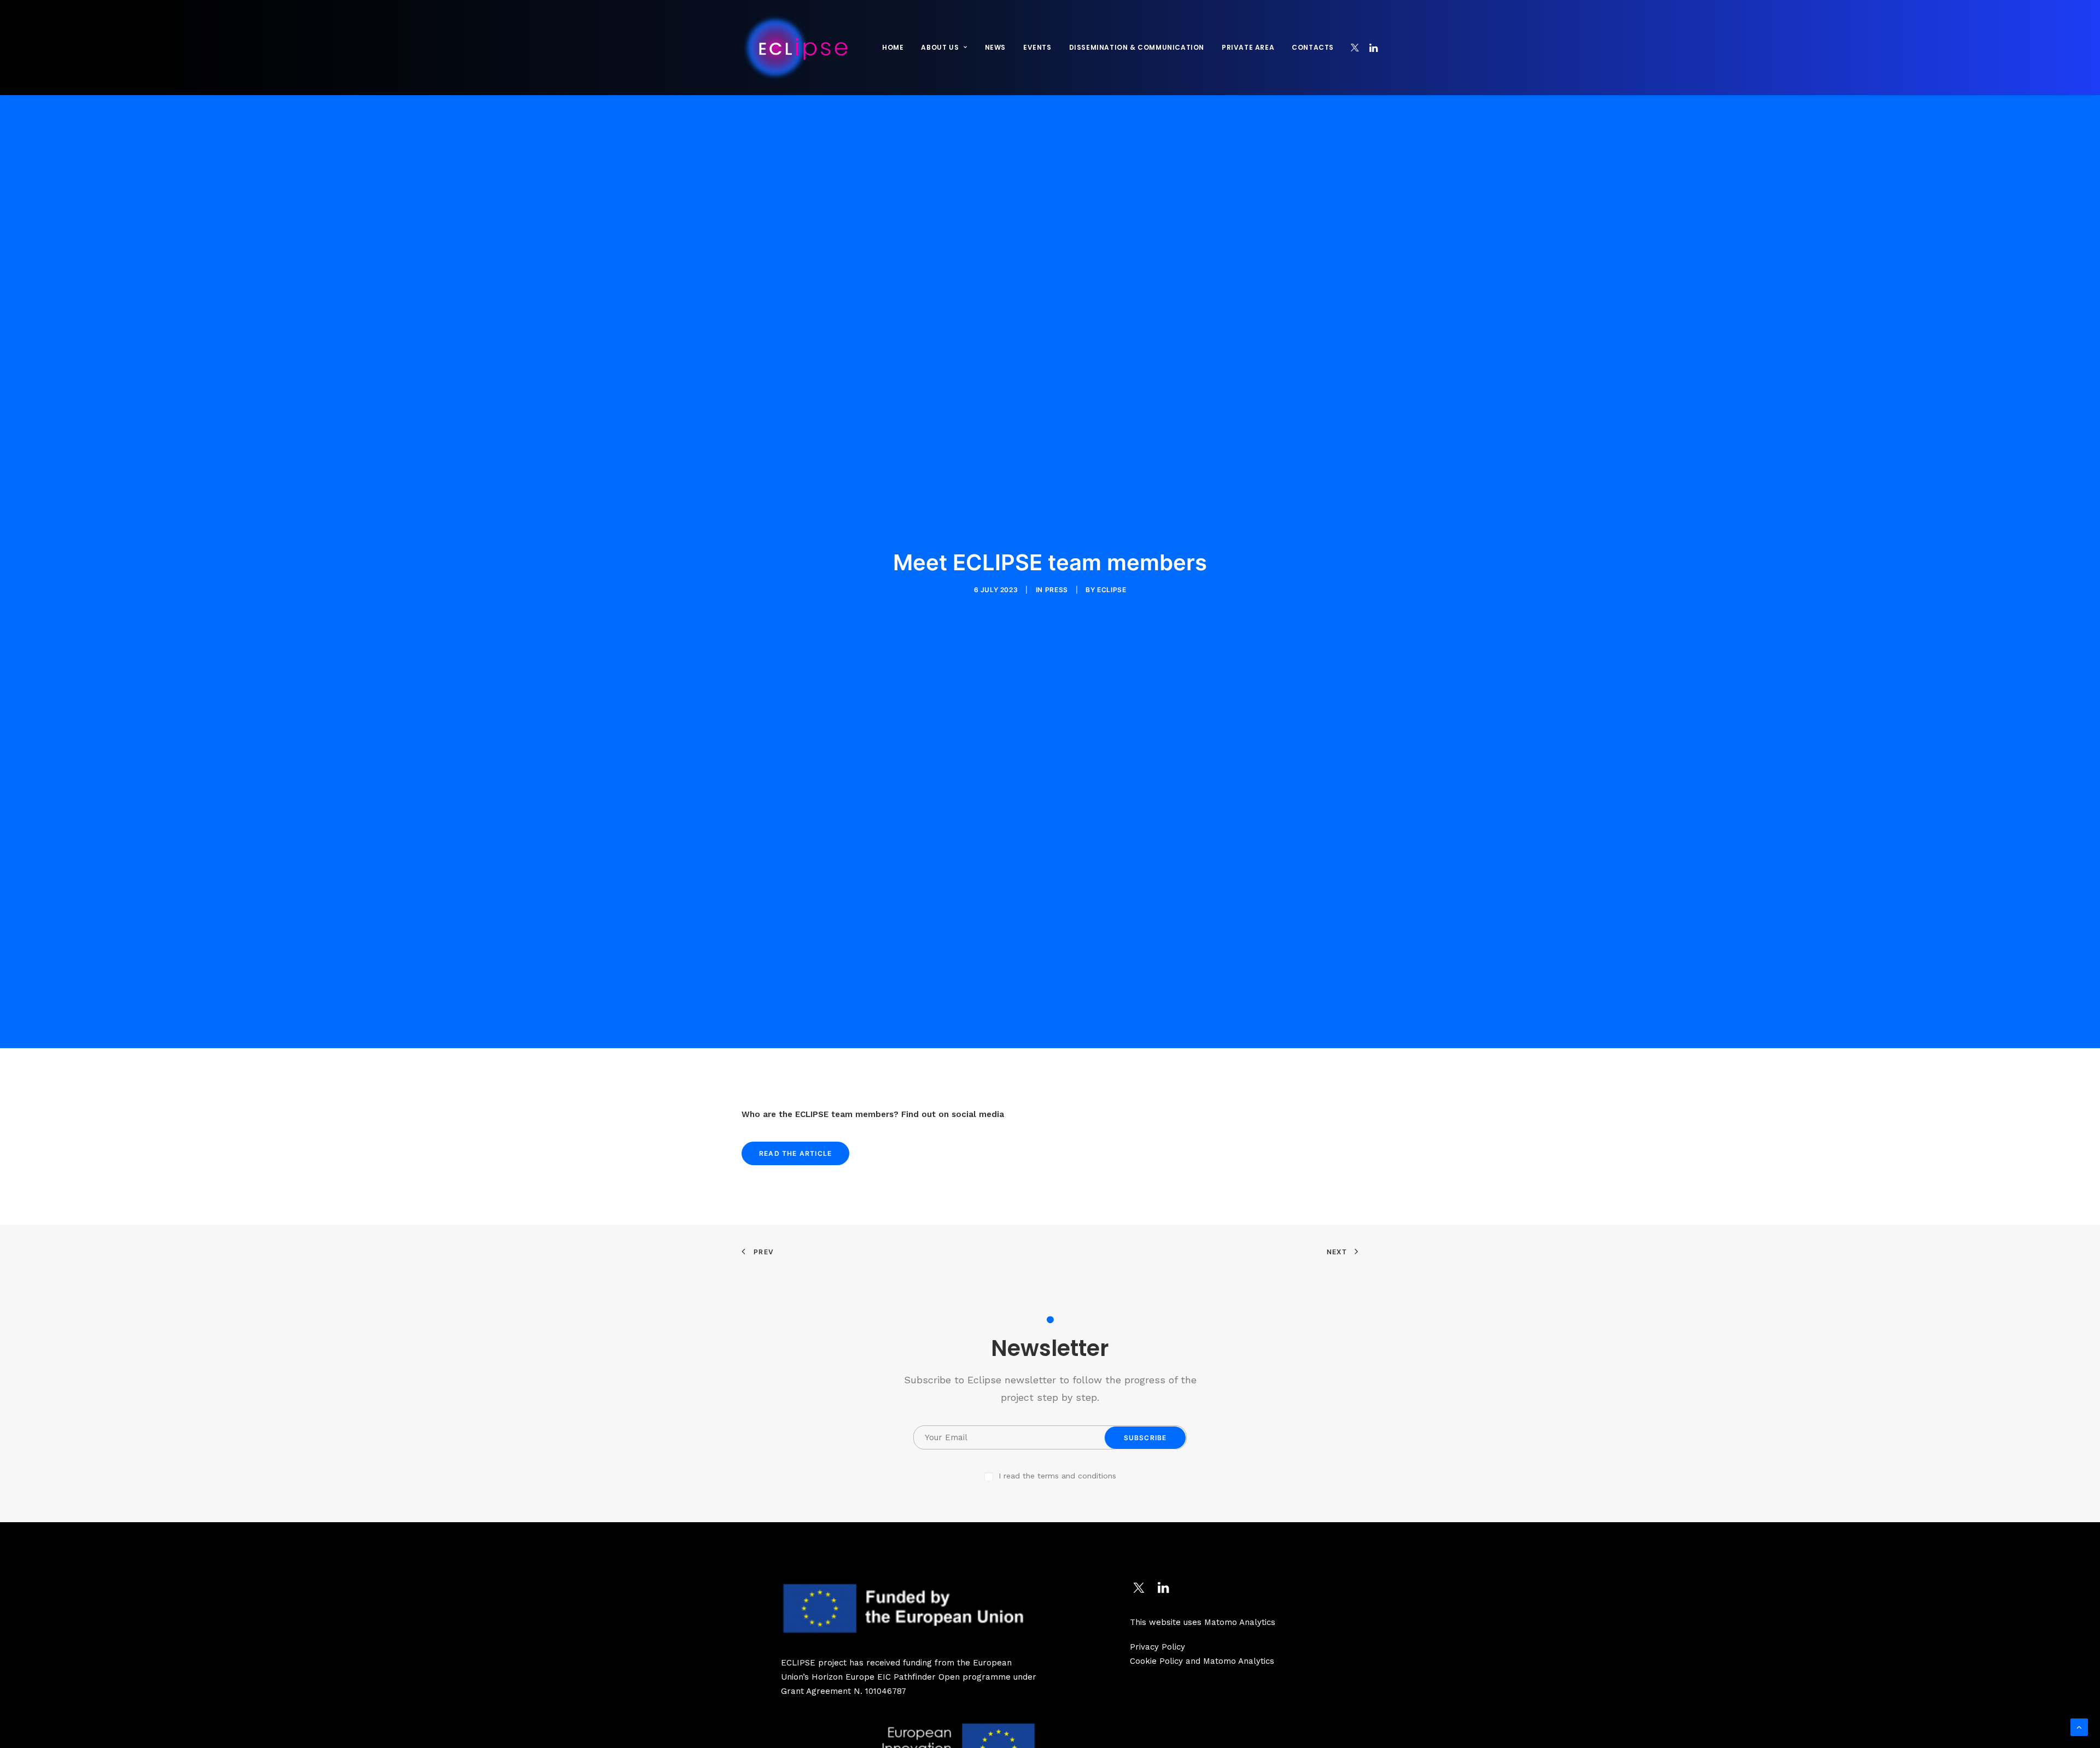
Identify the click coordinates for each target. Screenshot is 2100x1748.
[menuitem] (893, 48)
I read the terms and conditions (1057, 1476)
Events (1037, 47)
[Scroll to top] (2079, 1727)
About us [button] (940, 47)
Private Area (1248, 47)
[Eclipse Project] (795, 48)
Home (893, 47)
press (1057, 590)
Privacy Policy (1157, 1647)
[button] (1355, 48)
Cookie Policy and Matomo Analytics (1202, 1661)
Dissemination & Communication (1137, 47)
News (995, 47)
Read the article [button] (795, 1153)
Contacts (1313, 47)
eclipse (1112, 590)
